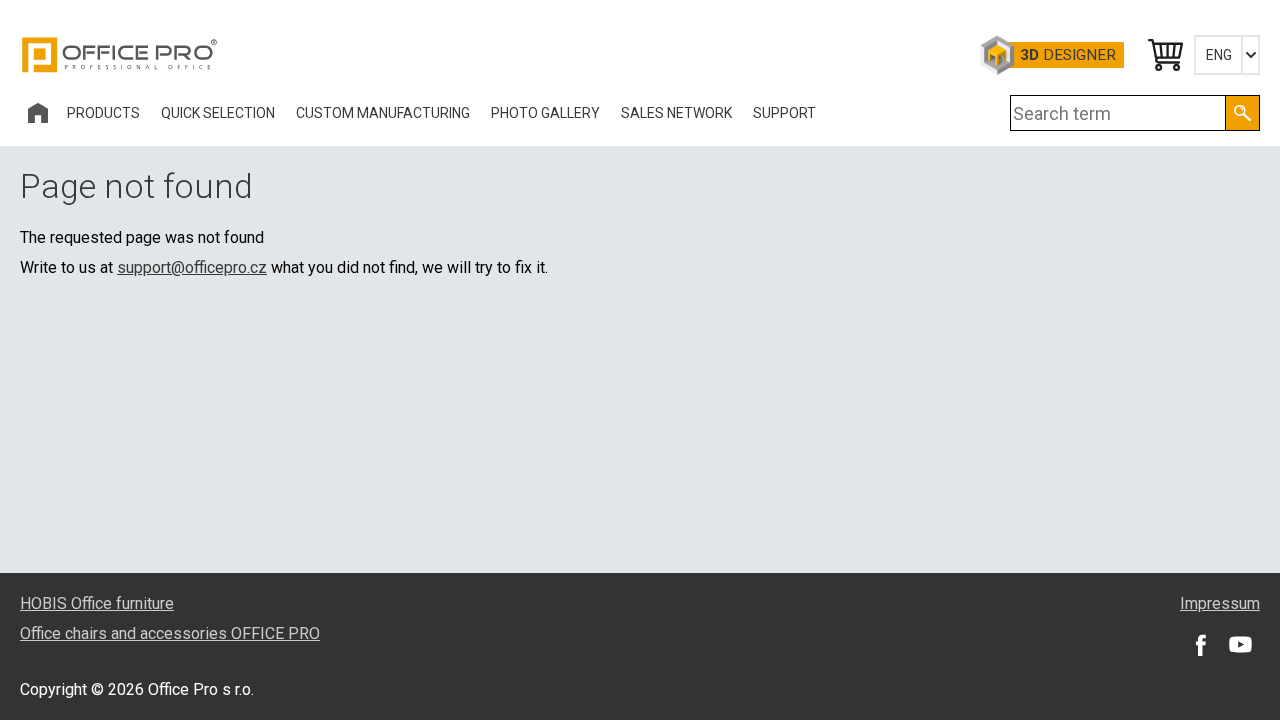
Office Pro (120, 55)
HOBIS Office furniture (97, 603)
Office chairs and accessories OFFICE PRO (170, 633)
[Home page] (38, 113)
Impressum (1220, 603)
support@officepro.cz (192, 267)
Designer (1068, 55)
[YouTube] (1240, 644)
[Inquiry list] (1164, 55)
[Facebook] (1200, 644)
